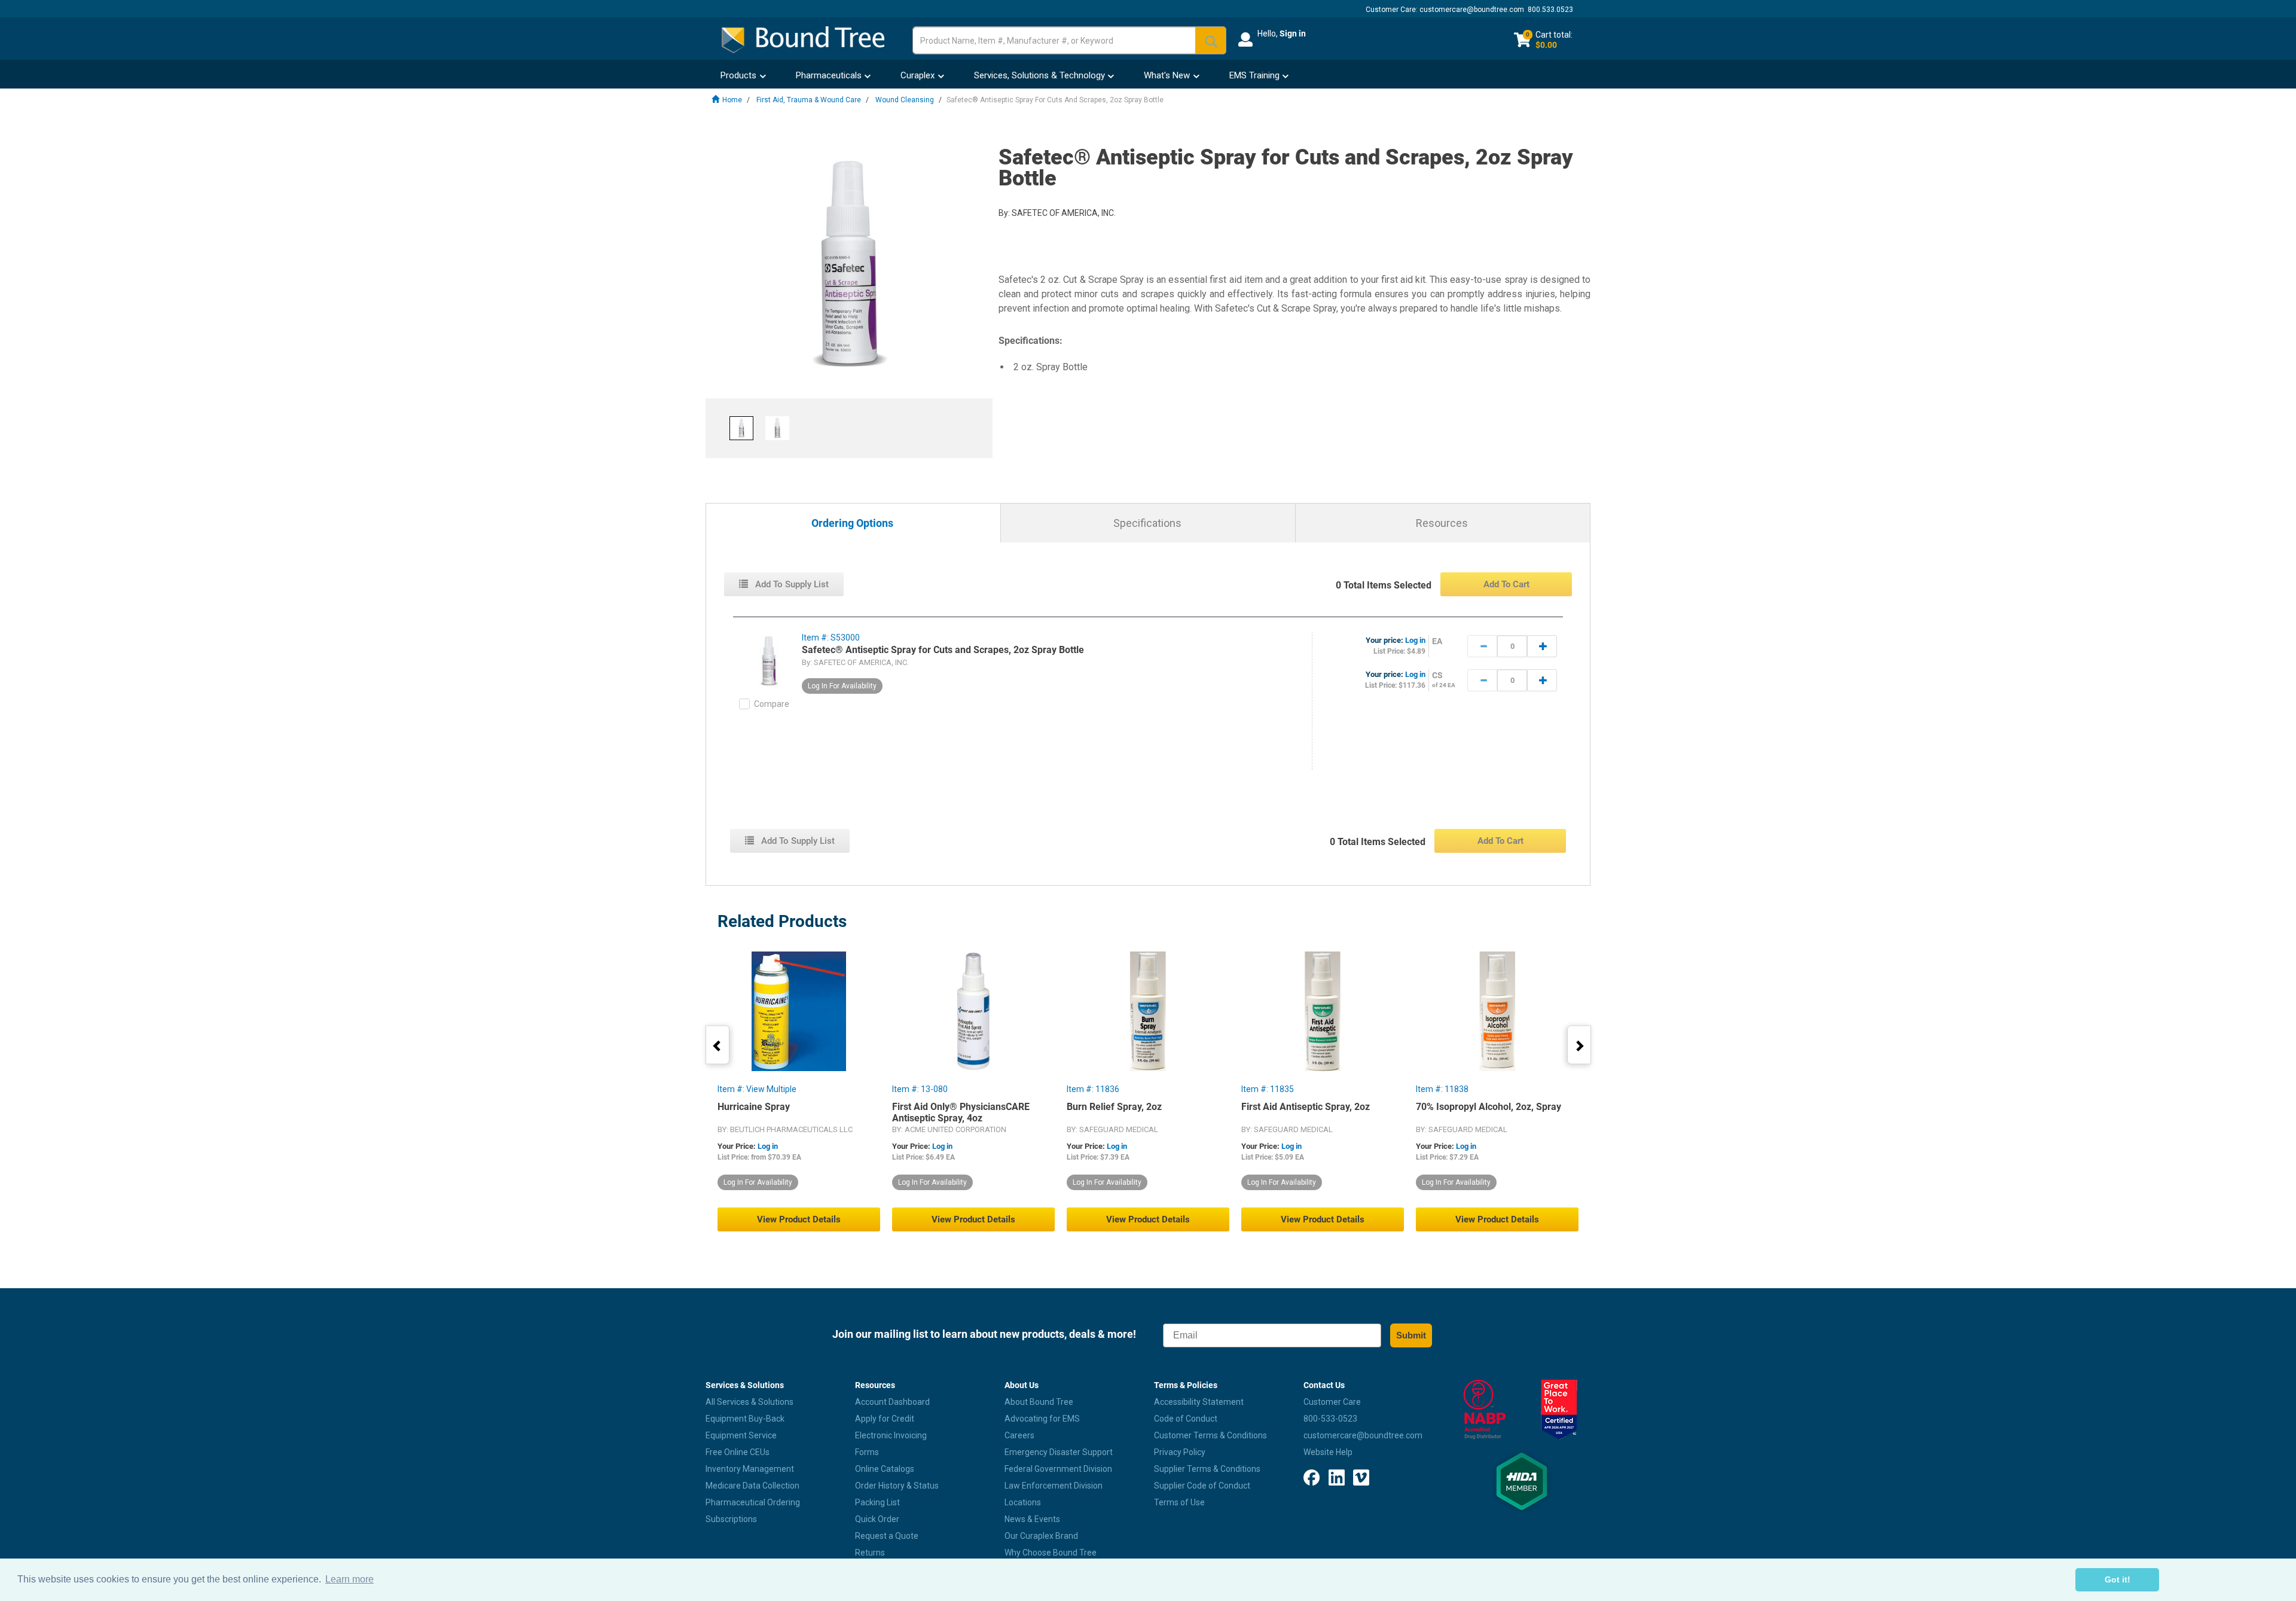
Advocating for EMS (1042, 1419)
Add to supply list (791, 584)
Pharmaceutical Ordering (753, 1502)
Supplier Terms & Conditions (1207, 1469)
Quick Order (877, 1519)
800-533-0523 (1330, 1419)
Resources (1442, 523)
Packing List (877, 1502)
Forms (867, 1452)
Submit (1411, 1335)
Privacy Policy (1180, 1452)
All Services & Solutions (749, 1402)
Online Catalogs (885, 1469)
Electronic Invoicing (891, 1435)
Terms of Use (1179, 1502)
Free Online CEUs (738, 1452)
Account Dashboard (892, 1402)
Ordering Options (852, 524)
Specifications (1147, 523)
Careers (1019, 1435)
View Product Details (799, 1219)
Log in (1415, 640)
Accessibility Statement (1199, 1402)
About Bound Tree (1039, 1402)
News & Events (1032, 1519)
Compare (772, 704)
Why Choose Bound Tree (1051, 1553)
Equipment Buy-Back (745, 1419)
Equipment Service (741, 1435)
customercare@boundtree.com (1472, 10)
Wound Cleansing (905, 100)
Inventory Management (750, 1469)
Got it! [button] (2118, 1579)
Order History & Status (897, 1486)
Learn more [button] (349, 1579)
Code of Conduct (1186, 1419)
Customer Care (1332, 1402)
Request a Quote (887, 1536)
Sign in (1293, 33)
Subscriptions (731, 1519)
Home (732, 100)
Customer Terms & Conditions (1210, 1435)
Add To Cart (1506, 584)
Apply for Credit (885, 1419)
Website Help (1328, 1452)
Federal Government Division (1058, 1469)
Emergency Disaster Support (1059, 1452)
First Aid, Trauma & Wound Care (809, 100)
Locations (1023, 1502)
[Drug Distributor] (1484, 1410)
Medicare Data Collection (752, 1486)
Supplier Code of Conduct (1202, 1486)
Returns (870, 1553)
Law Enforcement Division (1054, 1486)
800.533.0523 (1550, 10)
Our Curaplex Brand (1041, 1536)
